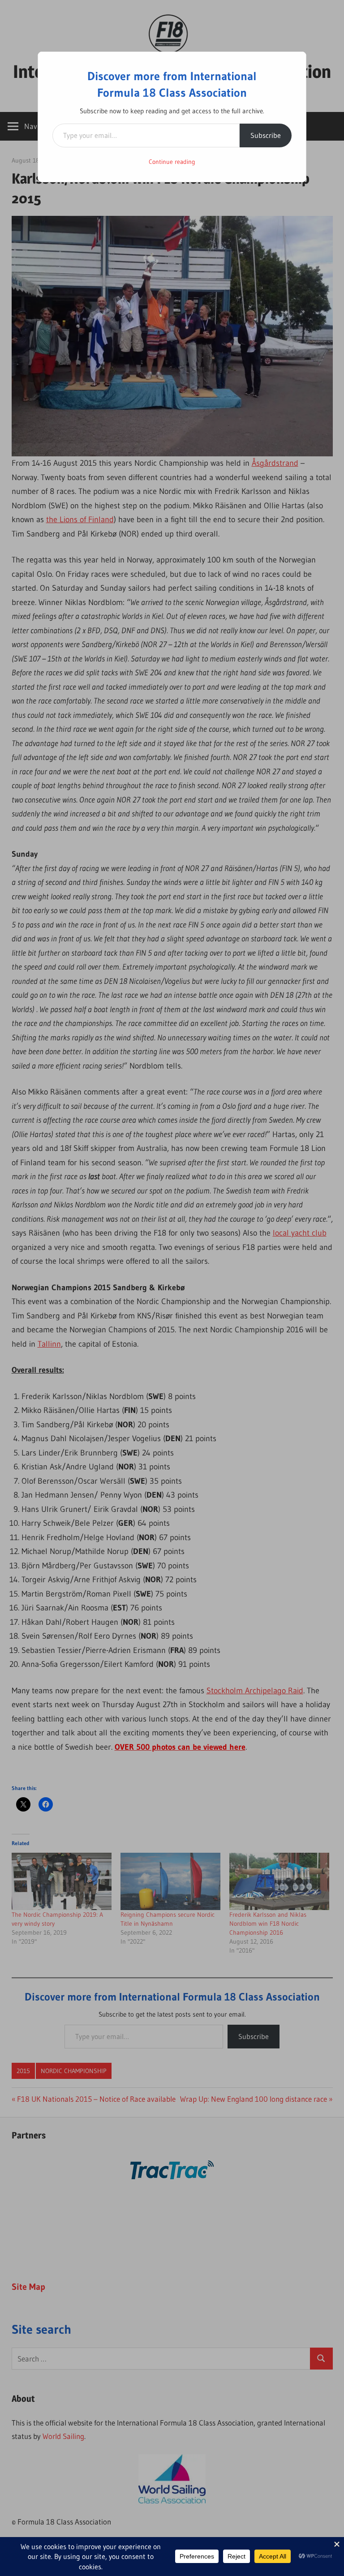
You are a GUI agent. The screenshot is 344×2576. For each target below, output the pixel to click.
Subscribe (266, 135)
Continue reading (172, 162)
